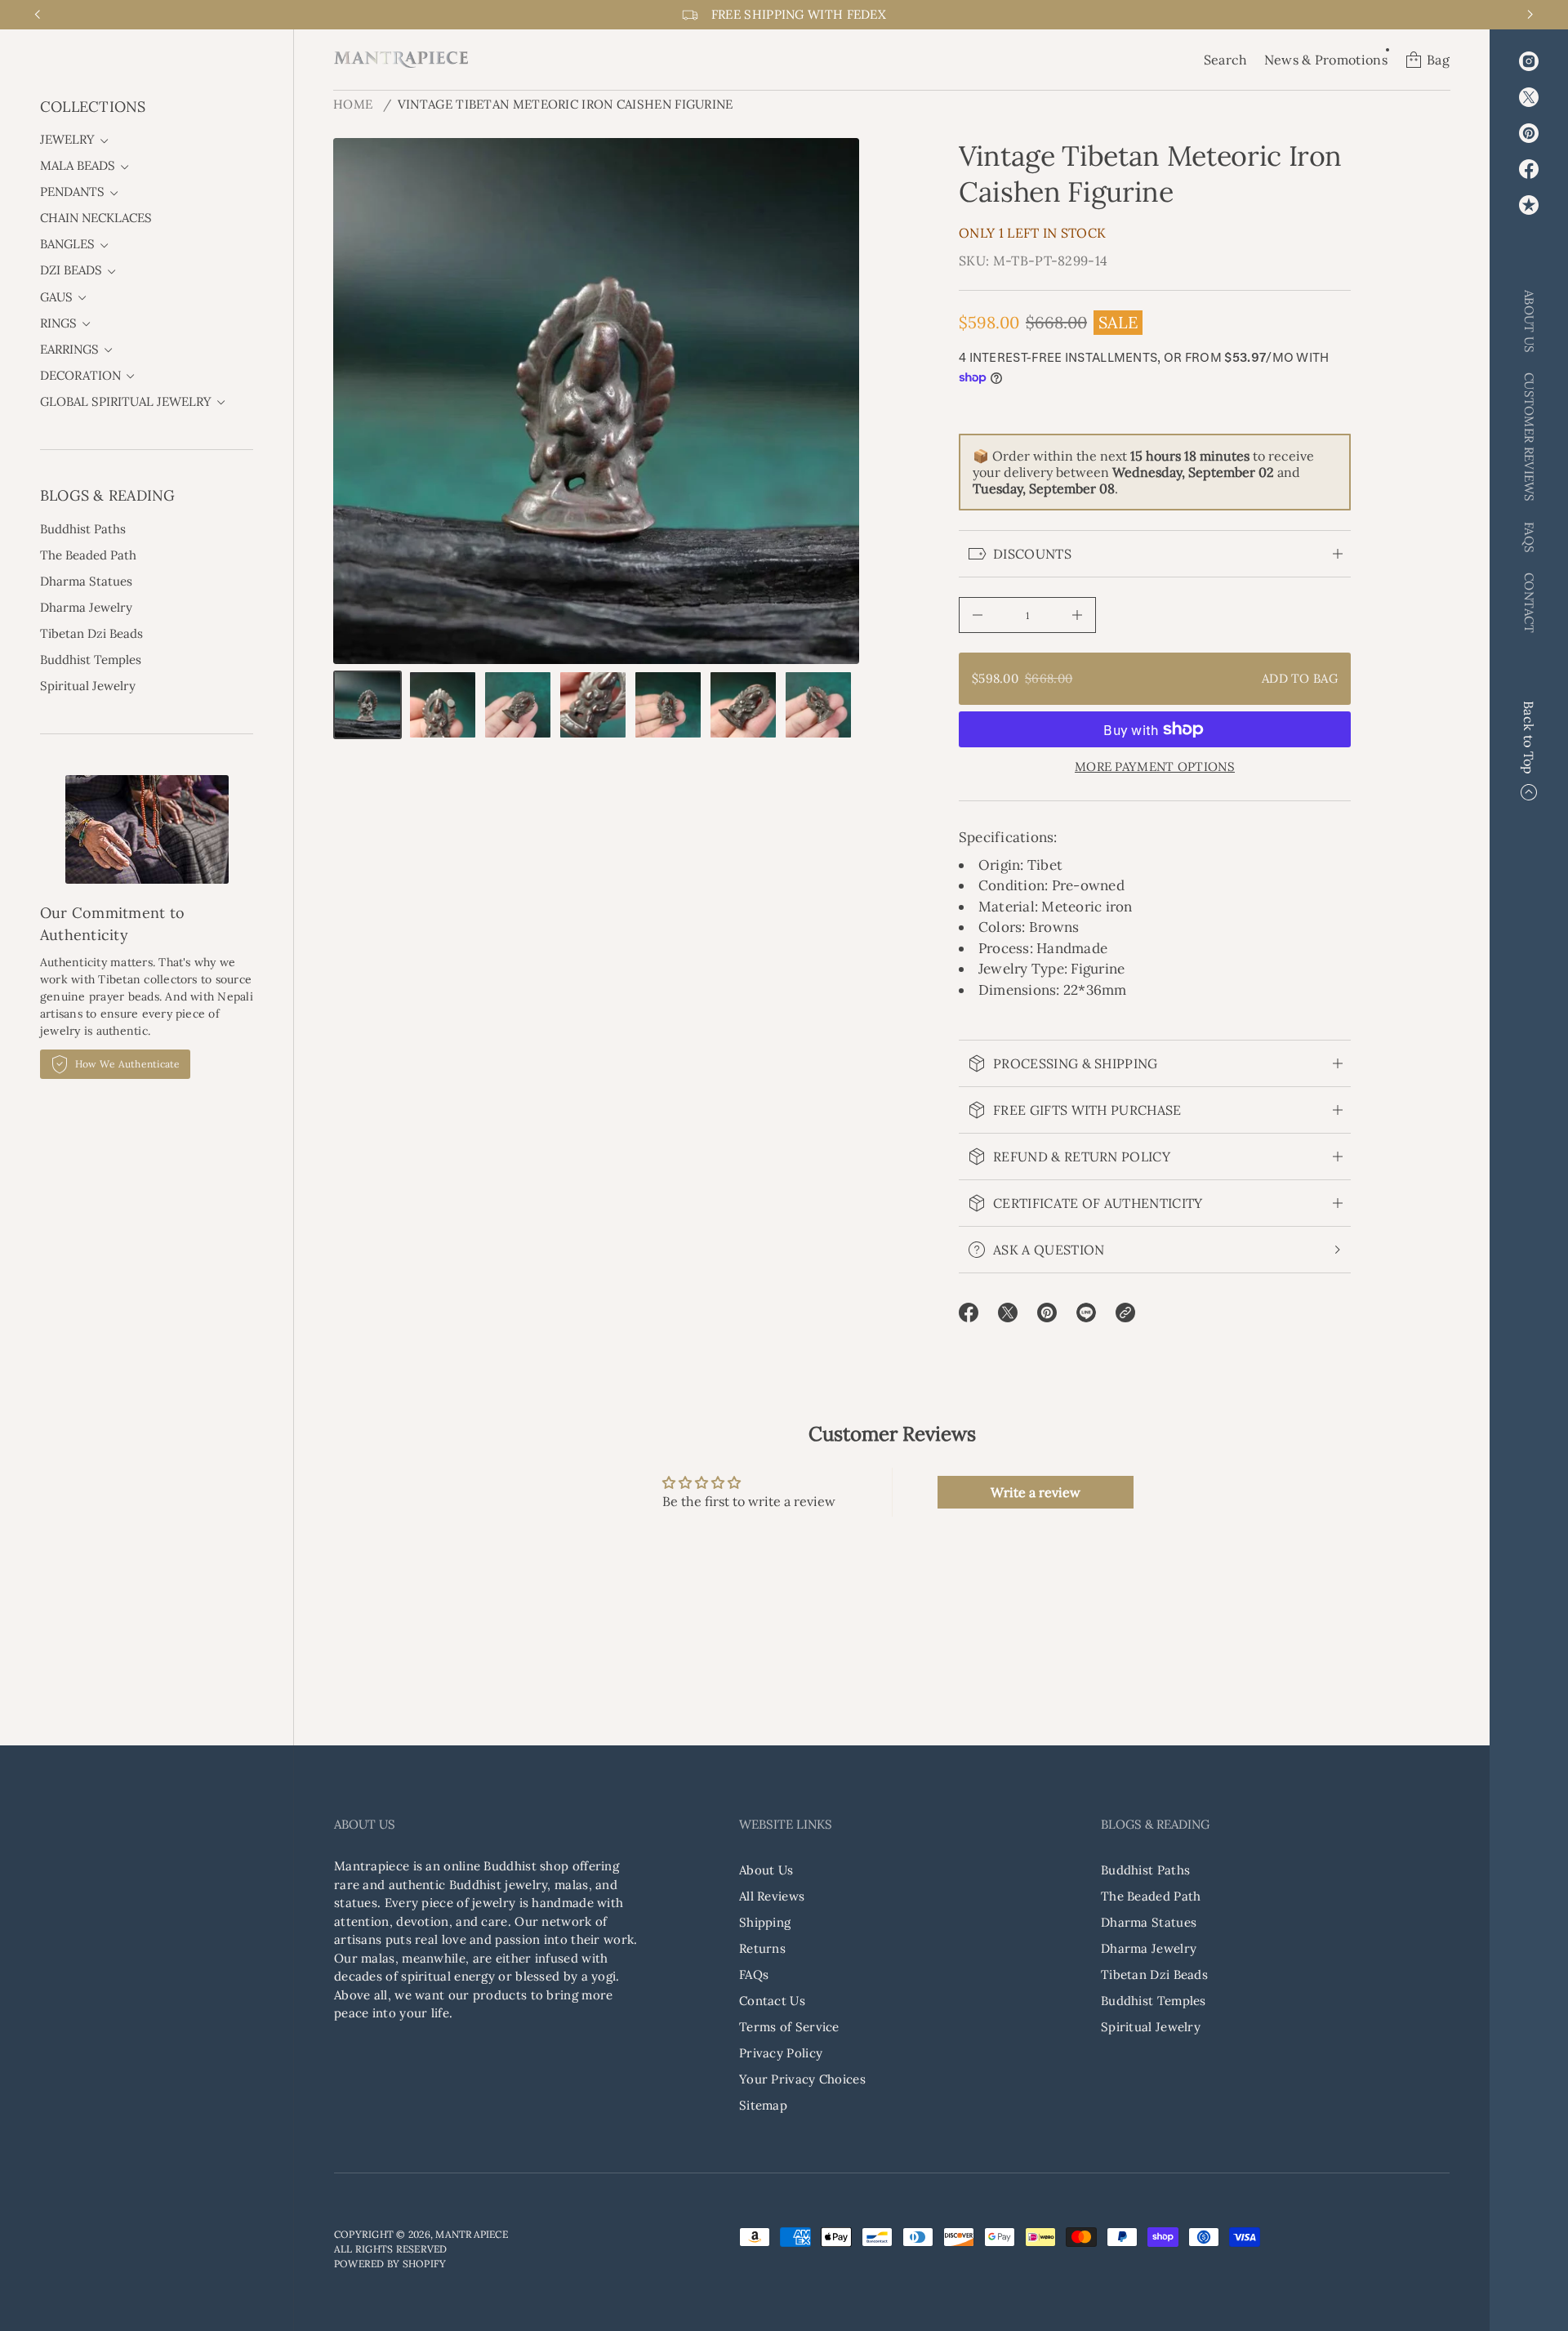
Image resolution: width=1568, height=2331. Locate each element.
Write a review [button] (1036, 1492)
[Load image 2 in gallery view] (443, 705)
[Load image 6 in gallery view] (743, 705)
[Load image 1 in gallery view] (367, 705)
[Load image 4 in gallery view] (593, 705)
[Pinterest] (1529, 133)
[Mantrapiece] (401, 60)
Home (353, 104)
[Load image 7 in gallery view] (818, 705)
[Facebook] (1529, 169)
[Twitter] (1529, 97)
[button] (1226, 60)
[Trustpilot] (1529, 205)
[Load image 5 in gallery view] (668, 705)
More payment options (1155, 767)
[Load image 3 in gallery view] (518, 705)
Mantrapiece (472, 2234)
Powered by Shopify (390, 2264)
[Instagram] (1529, 61)
